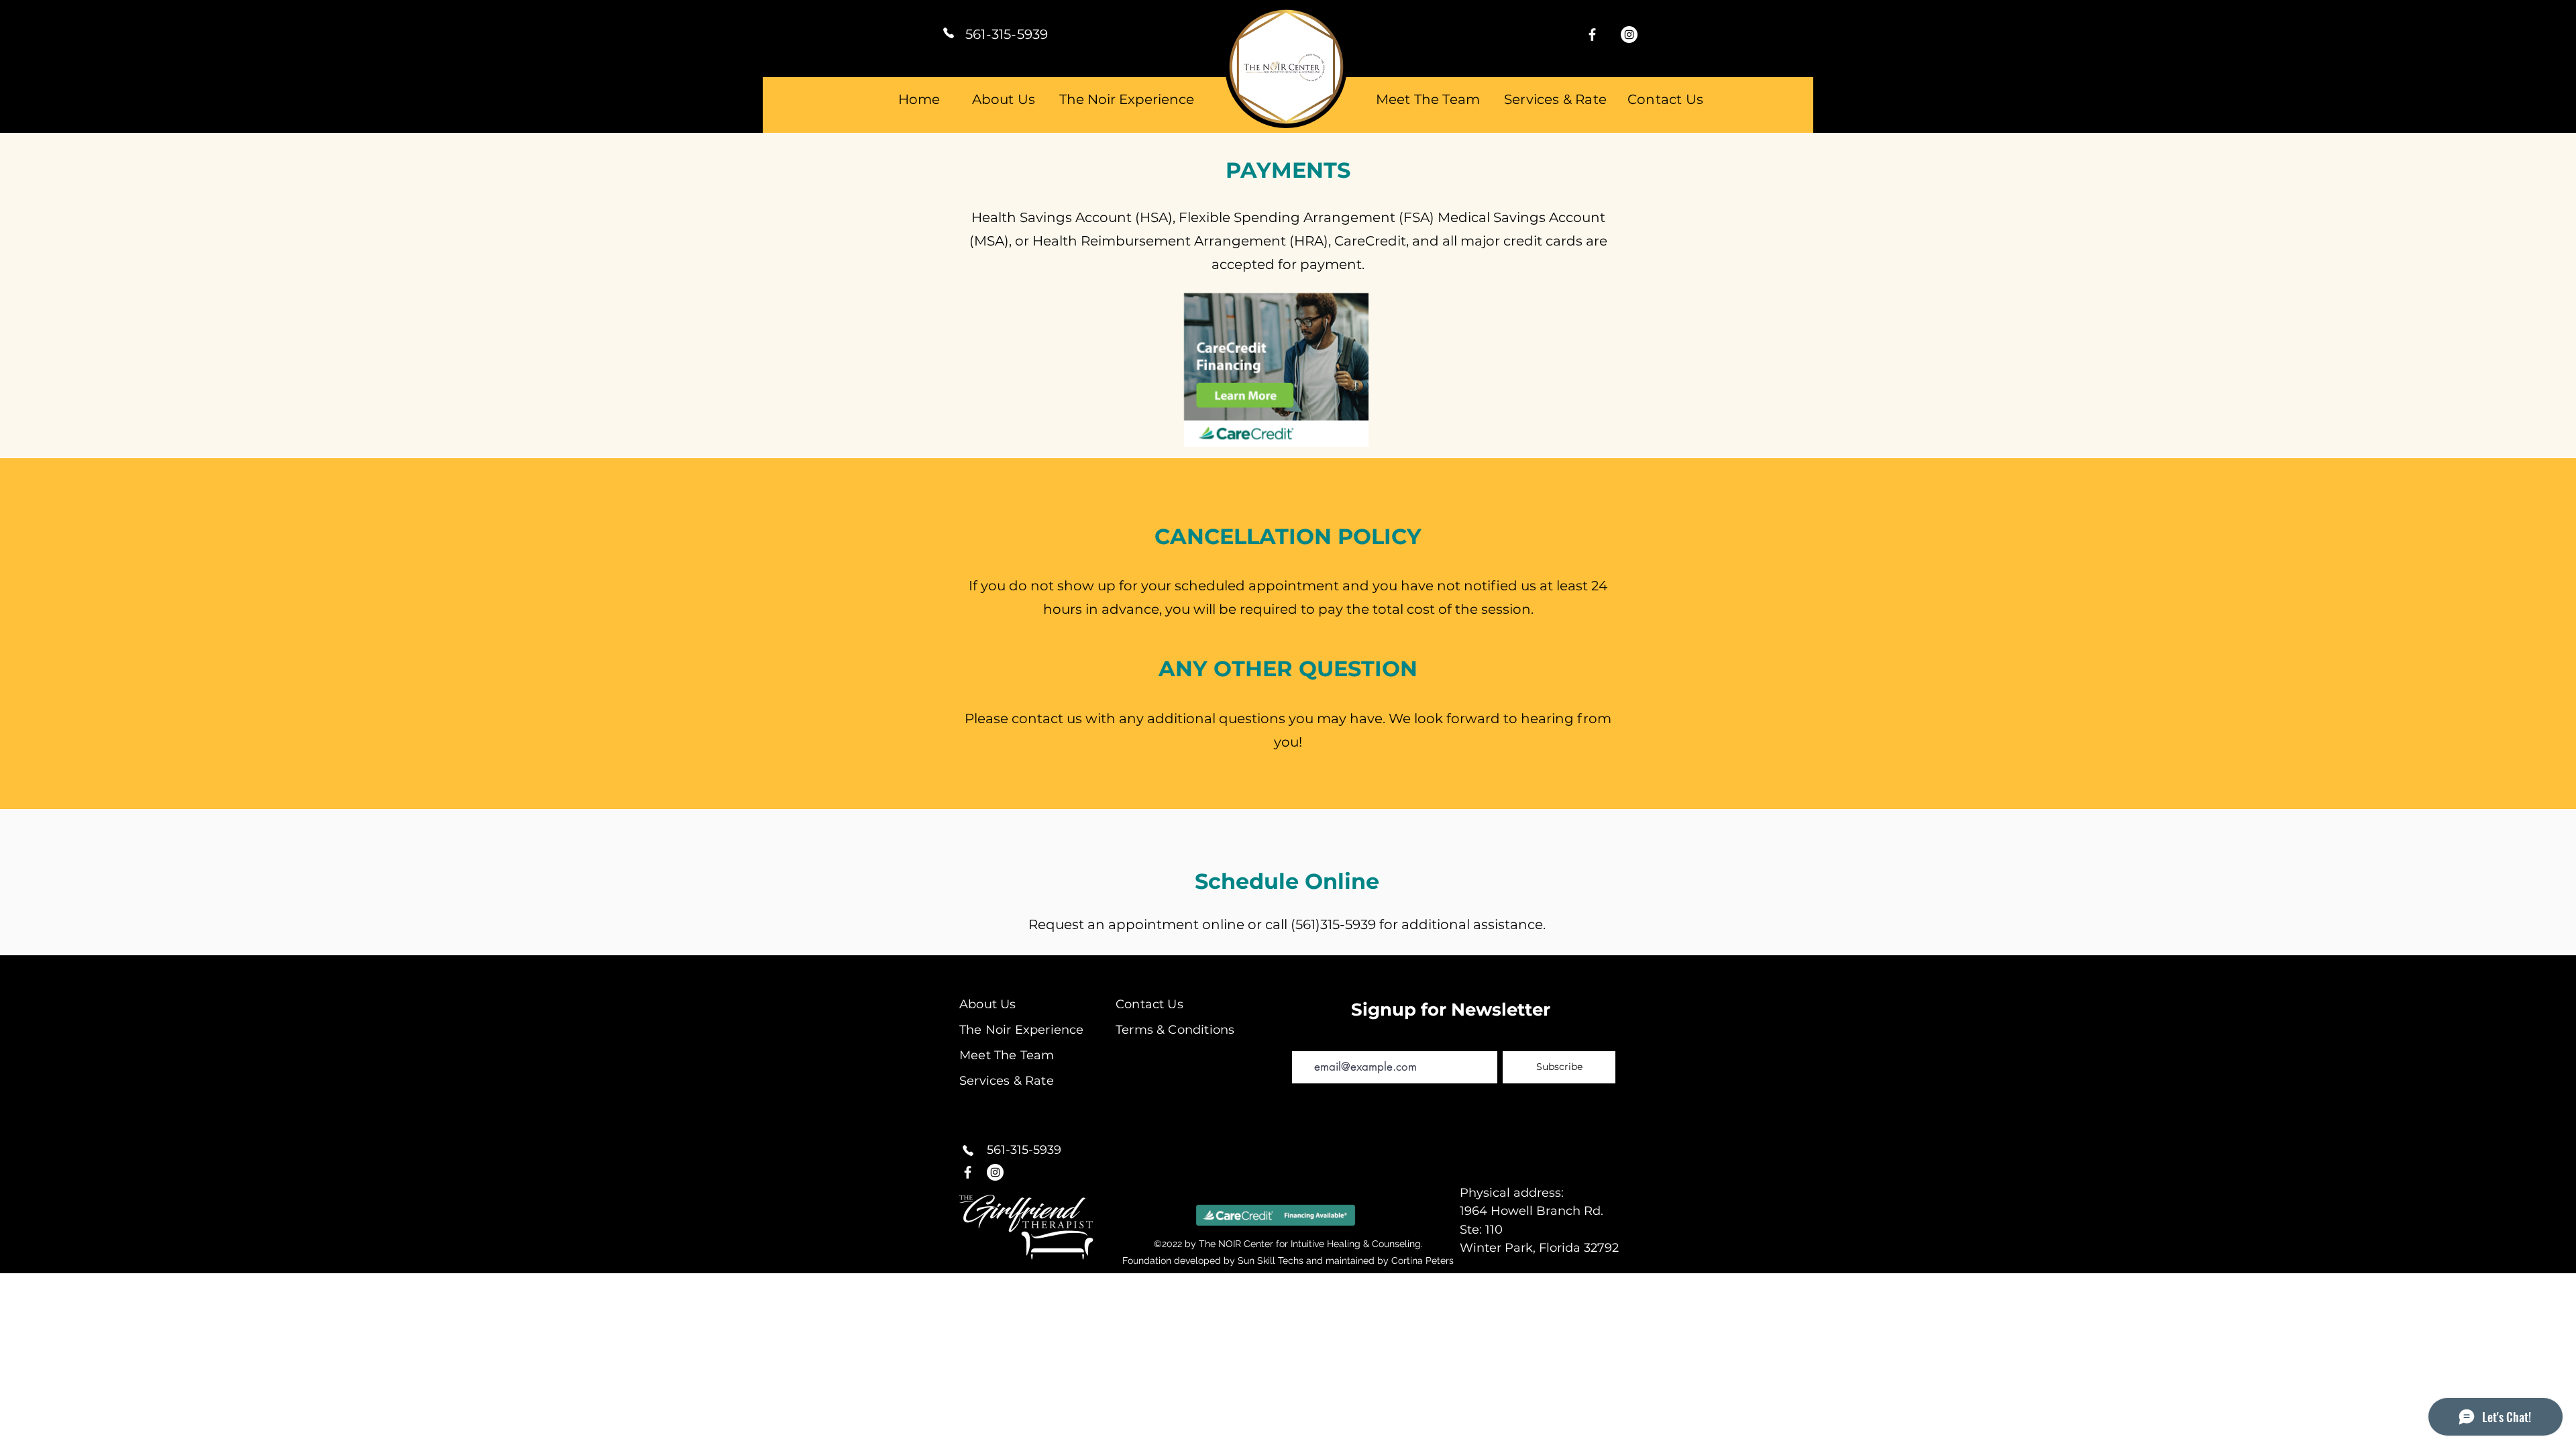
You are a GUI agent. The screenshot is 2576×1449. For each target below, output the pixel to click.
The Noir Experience (1127, 99)
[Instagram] (1629, 35)
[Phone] (949, 33)
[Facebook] (1592, 35)
